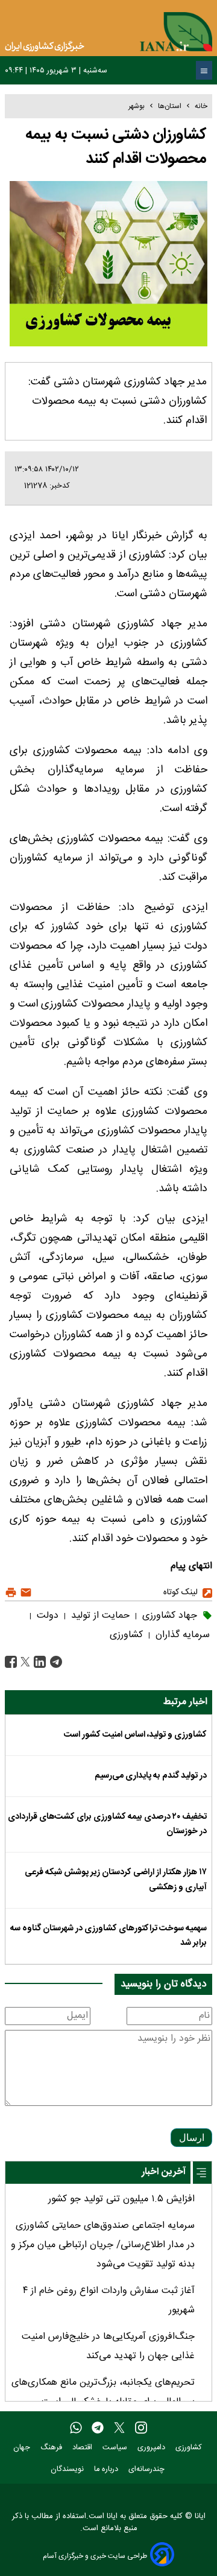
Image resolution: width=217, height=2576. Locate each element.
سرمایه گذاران (181, 1635)
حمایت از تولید (99, 1616)
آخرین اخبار (164, 2172)
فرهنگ (52, 2448)
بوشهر (137, 106)
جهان (23, 2448)
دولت (46, 1616)
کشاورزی (126, 1635)
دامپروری (153, 2448)
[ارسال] (24, 1593)
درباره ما (107, 2469)
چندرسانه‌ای (148, 2469)
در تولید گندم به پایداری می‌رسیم (151, 1776)
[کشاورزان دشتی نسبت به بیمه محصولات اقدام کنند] (55, 1662)
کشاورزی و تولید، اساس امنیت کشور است (135, 1735)
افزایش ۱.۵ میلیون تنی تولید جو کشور (121, 2199)
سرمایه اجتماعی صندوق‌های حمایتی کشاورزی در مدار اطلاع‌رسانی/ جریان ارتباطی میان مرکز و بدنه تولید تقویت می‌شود (103, 2245)
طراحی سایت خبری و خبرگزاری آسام (95, 2556)
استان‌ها (170, 106)
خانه (201, 106)
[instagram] (141, 2428)
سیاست (116, 2448)
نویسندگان (68, 2469)
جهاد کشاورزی (168, 1616)
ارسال (192, 2138)
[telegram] (98, 2428)
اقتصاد (83, 2448)
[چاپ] (11, 1593)
